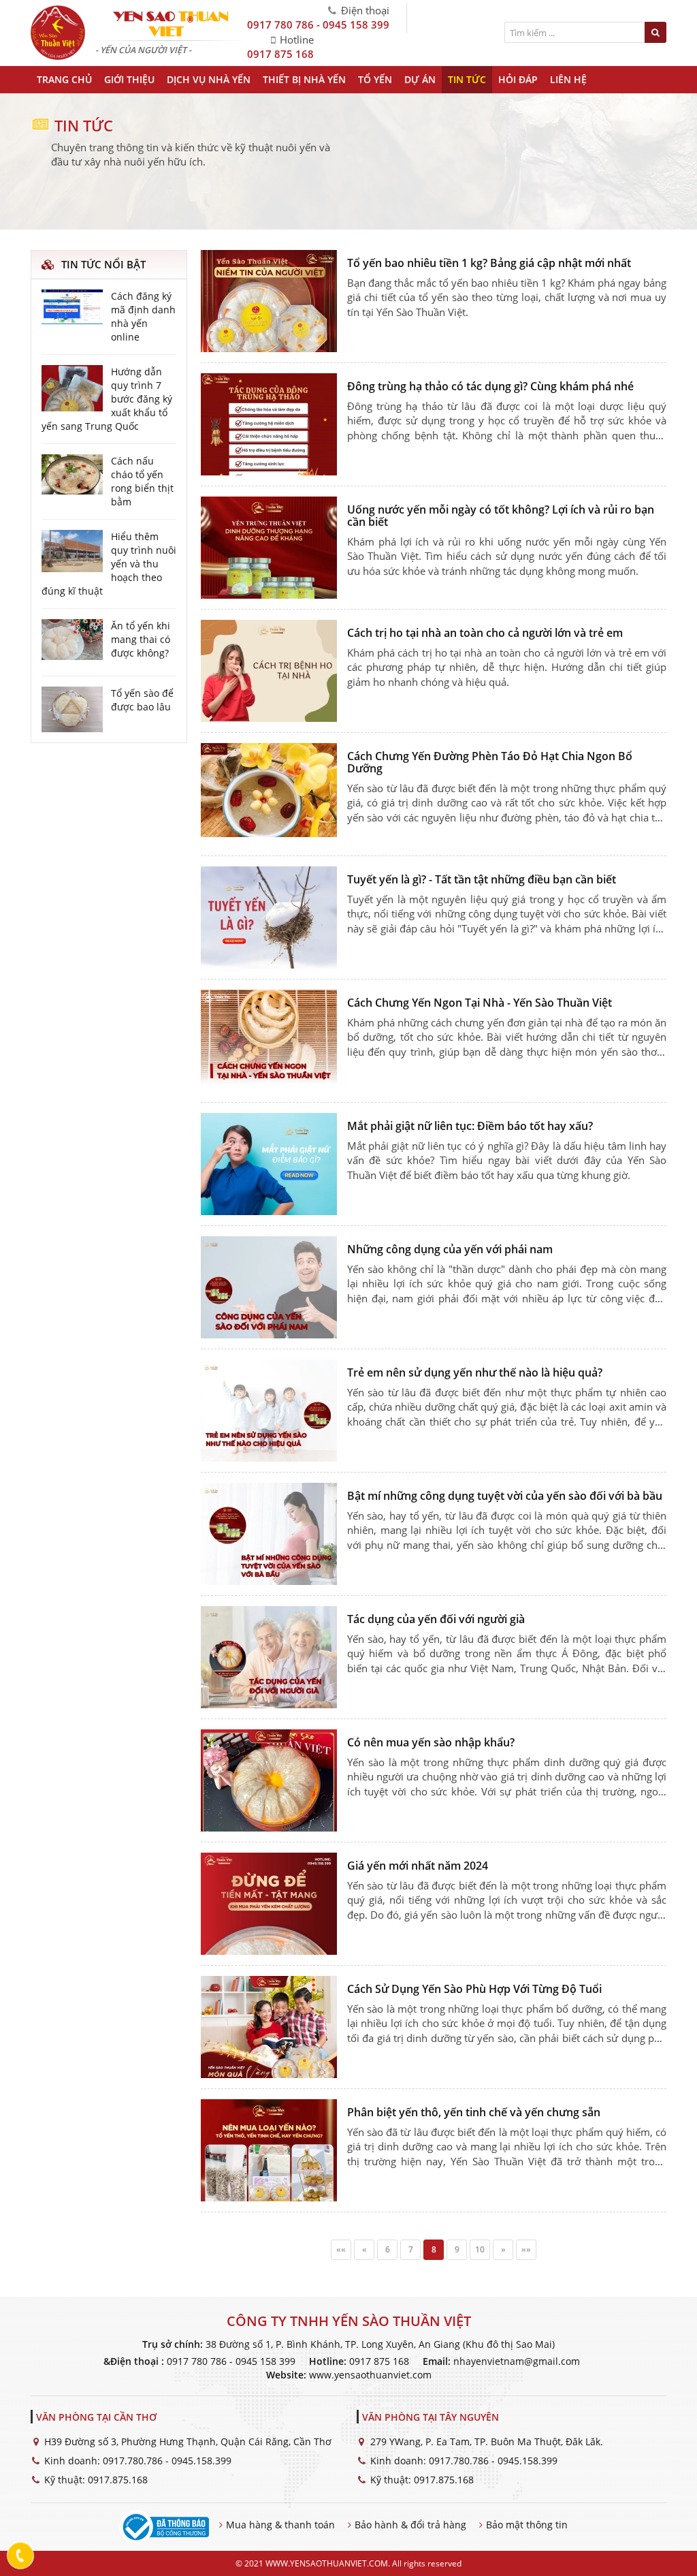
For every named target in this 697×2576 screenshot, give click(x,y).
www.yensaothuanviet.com (370, 2375)
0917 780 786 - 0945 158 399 (318, 25)
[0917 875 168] (21, 2556)
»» (526, 2249)
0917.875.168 (118, 2480)
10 (480, 2249)
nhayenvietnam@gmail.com (517, 2361)
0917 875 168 (280, 54)
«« (341, 2249)
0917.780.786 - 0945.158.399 (167, 2461)
